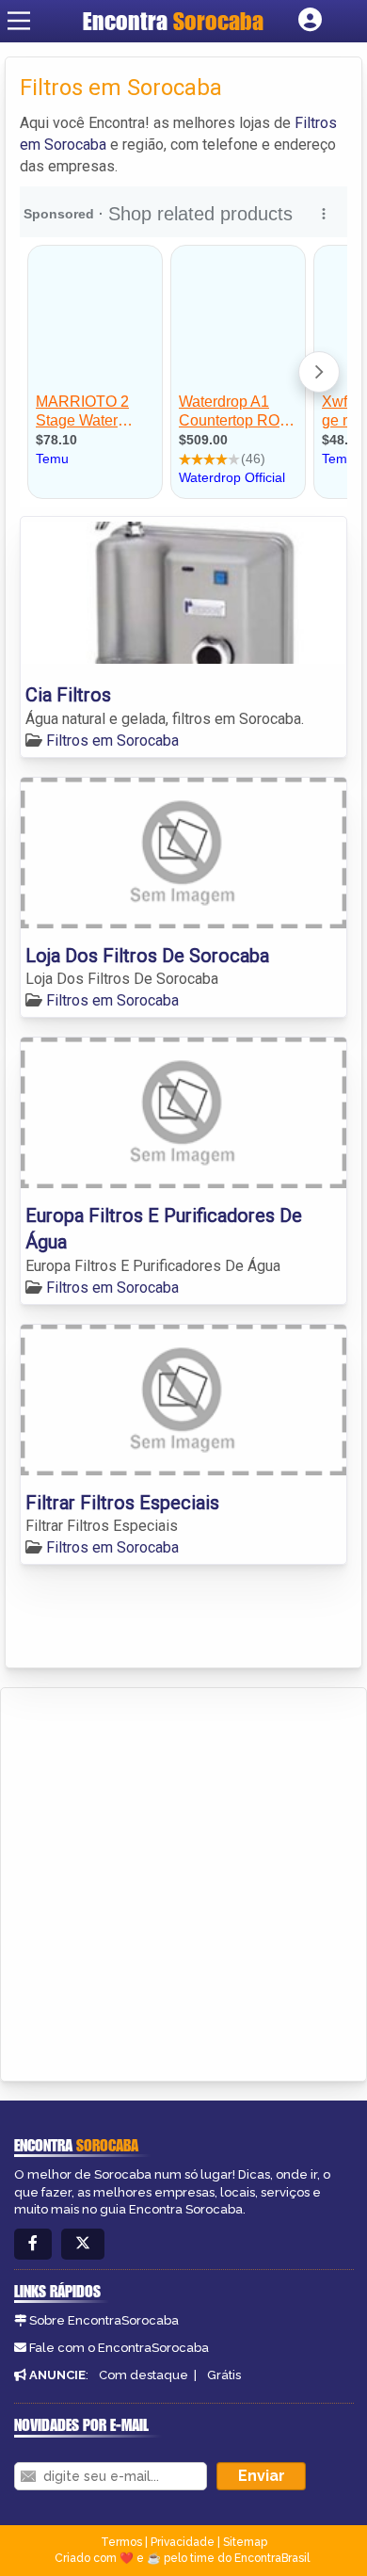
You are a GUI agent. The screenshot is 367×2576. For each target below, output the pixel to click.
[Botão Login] (310, 21)
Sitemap (245, 2542)
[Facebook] (33, 2244)
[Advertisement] (183, 1881)
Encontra (173, 21)
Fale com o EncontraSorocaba (119, 2348)
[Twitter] (83, 2244)
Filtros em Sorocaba (112, 741)
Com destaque (144, 2375)
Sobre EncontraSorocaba (104, 2320)
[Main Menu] (19, 21)
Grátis (224, 2375)
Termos (121, 2542)
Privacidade (183, 2542)
